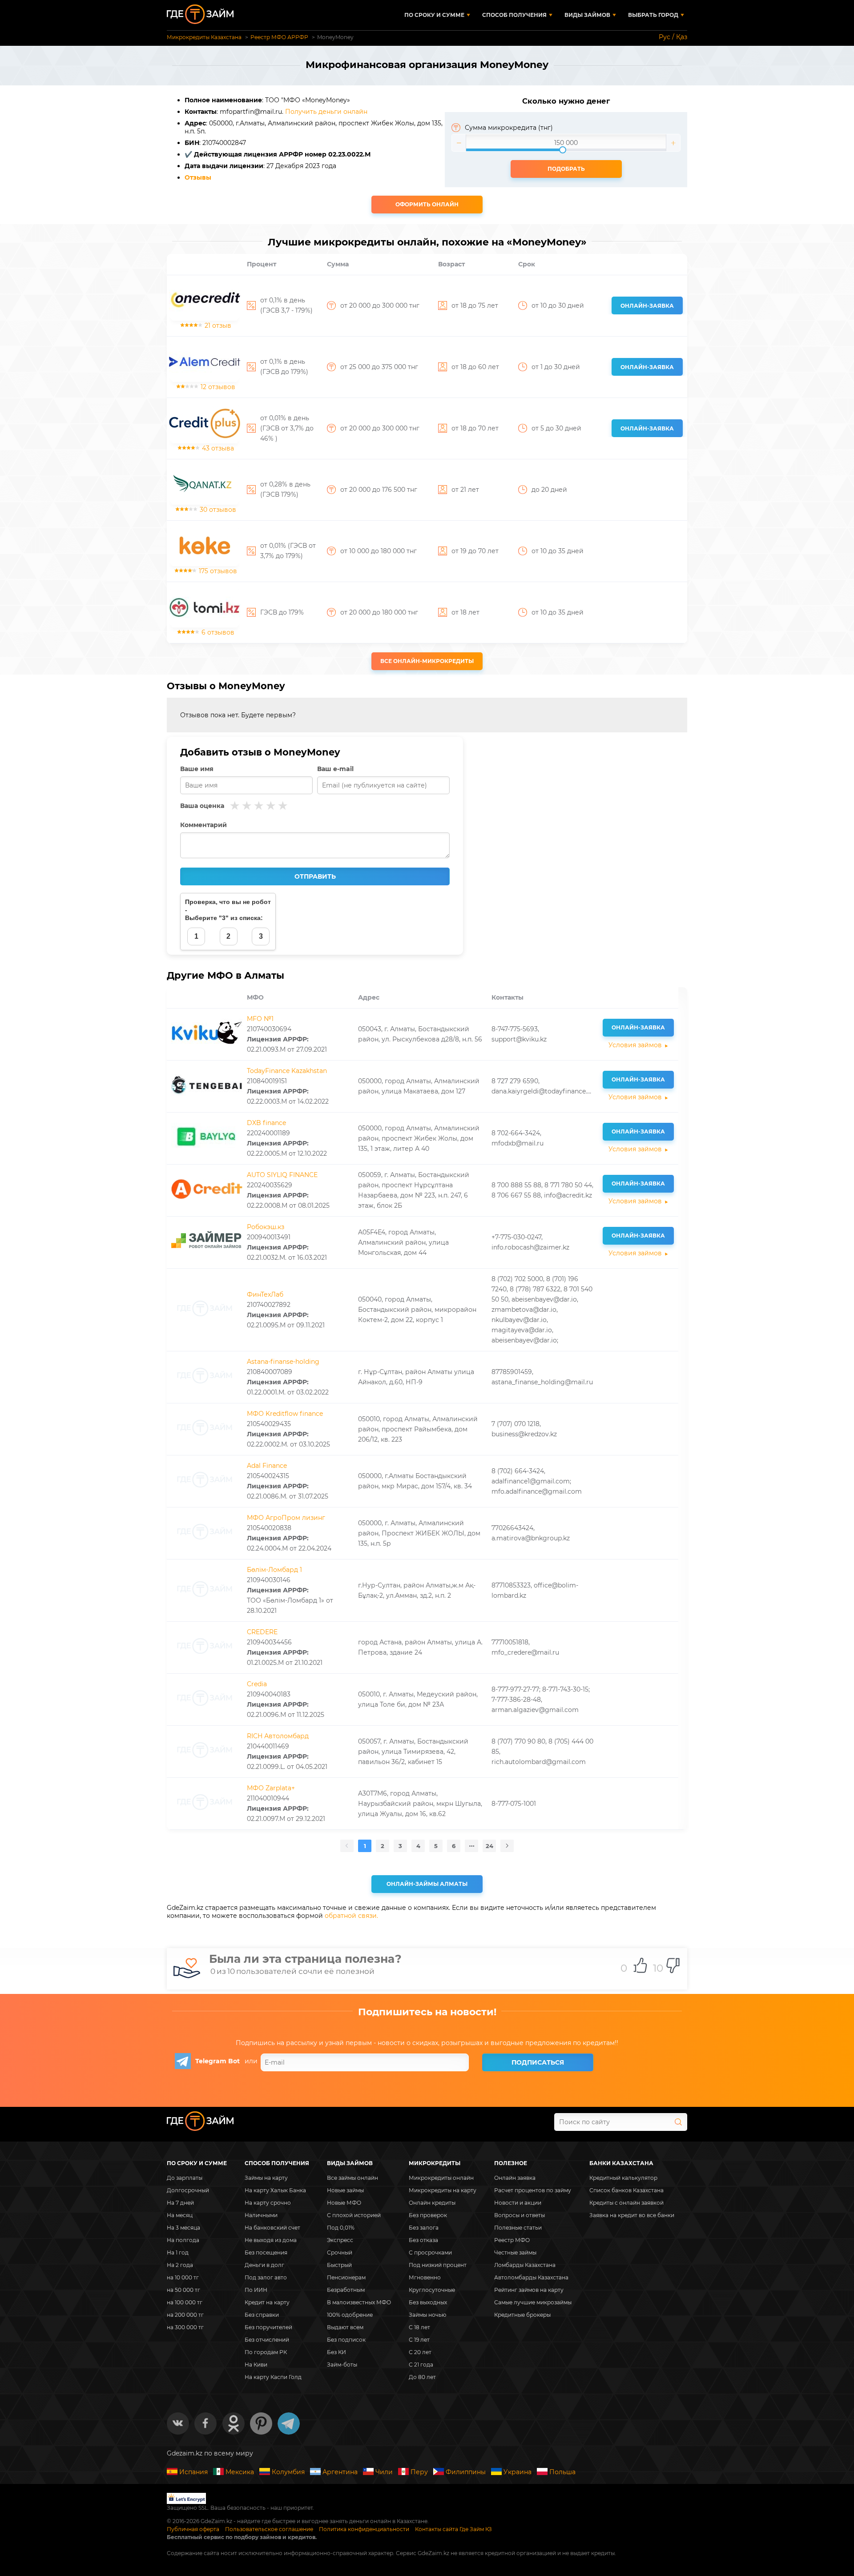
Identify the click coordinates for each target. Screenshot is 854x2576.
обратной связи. (351, 1916)
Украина (518, 2472)
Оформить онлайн (427, 204)
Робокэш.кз (266, 1227)
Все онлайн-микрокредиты (427, 661)
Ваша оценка (202, 806)
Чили (384, 2472)
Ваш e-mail (335, 769)
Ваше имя (197, 769)
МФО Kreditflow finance (285, 1414)
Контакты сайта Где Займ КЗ (453, 2529)
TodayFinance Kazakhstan (287, 1071)
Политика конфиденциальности (364, 2529)
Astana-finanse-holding (283, 1362)
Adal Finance (267, 1466)
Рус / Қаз (673, 37)
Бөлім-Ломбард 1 (274, 1570)
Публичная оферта (193, 2529)
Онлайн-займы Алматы (427, 1884)
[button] (459, 143)
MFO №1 (260, 1019)
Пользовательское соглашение (269, 2529)
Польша (562, 2472)
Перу (419, 2472)
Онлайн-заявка (647, 306)
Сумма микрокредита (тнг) (509, 128)
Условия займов (635, 1045)
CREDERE (262, 1632)
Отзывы (198, 177)
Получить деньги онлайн (326, 112)
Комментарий (203, 825)
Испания (193, 2472)
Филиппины (466, 2472)
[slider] (566, 143)
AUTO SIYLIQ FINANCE (282, 1175)
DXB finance (266, 1123)
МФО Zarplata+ (271, 1788)
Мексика (240, 2472)
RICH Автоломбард (278, 1736)
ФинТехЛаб (265, 1294)
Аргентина (340, 2472)
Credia (257, 1684)
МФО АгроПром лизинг (286, 1518)
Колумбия (288, 2472)
